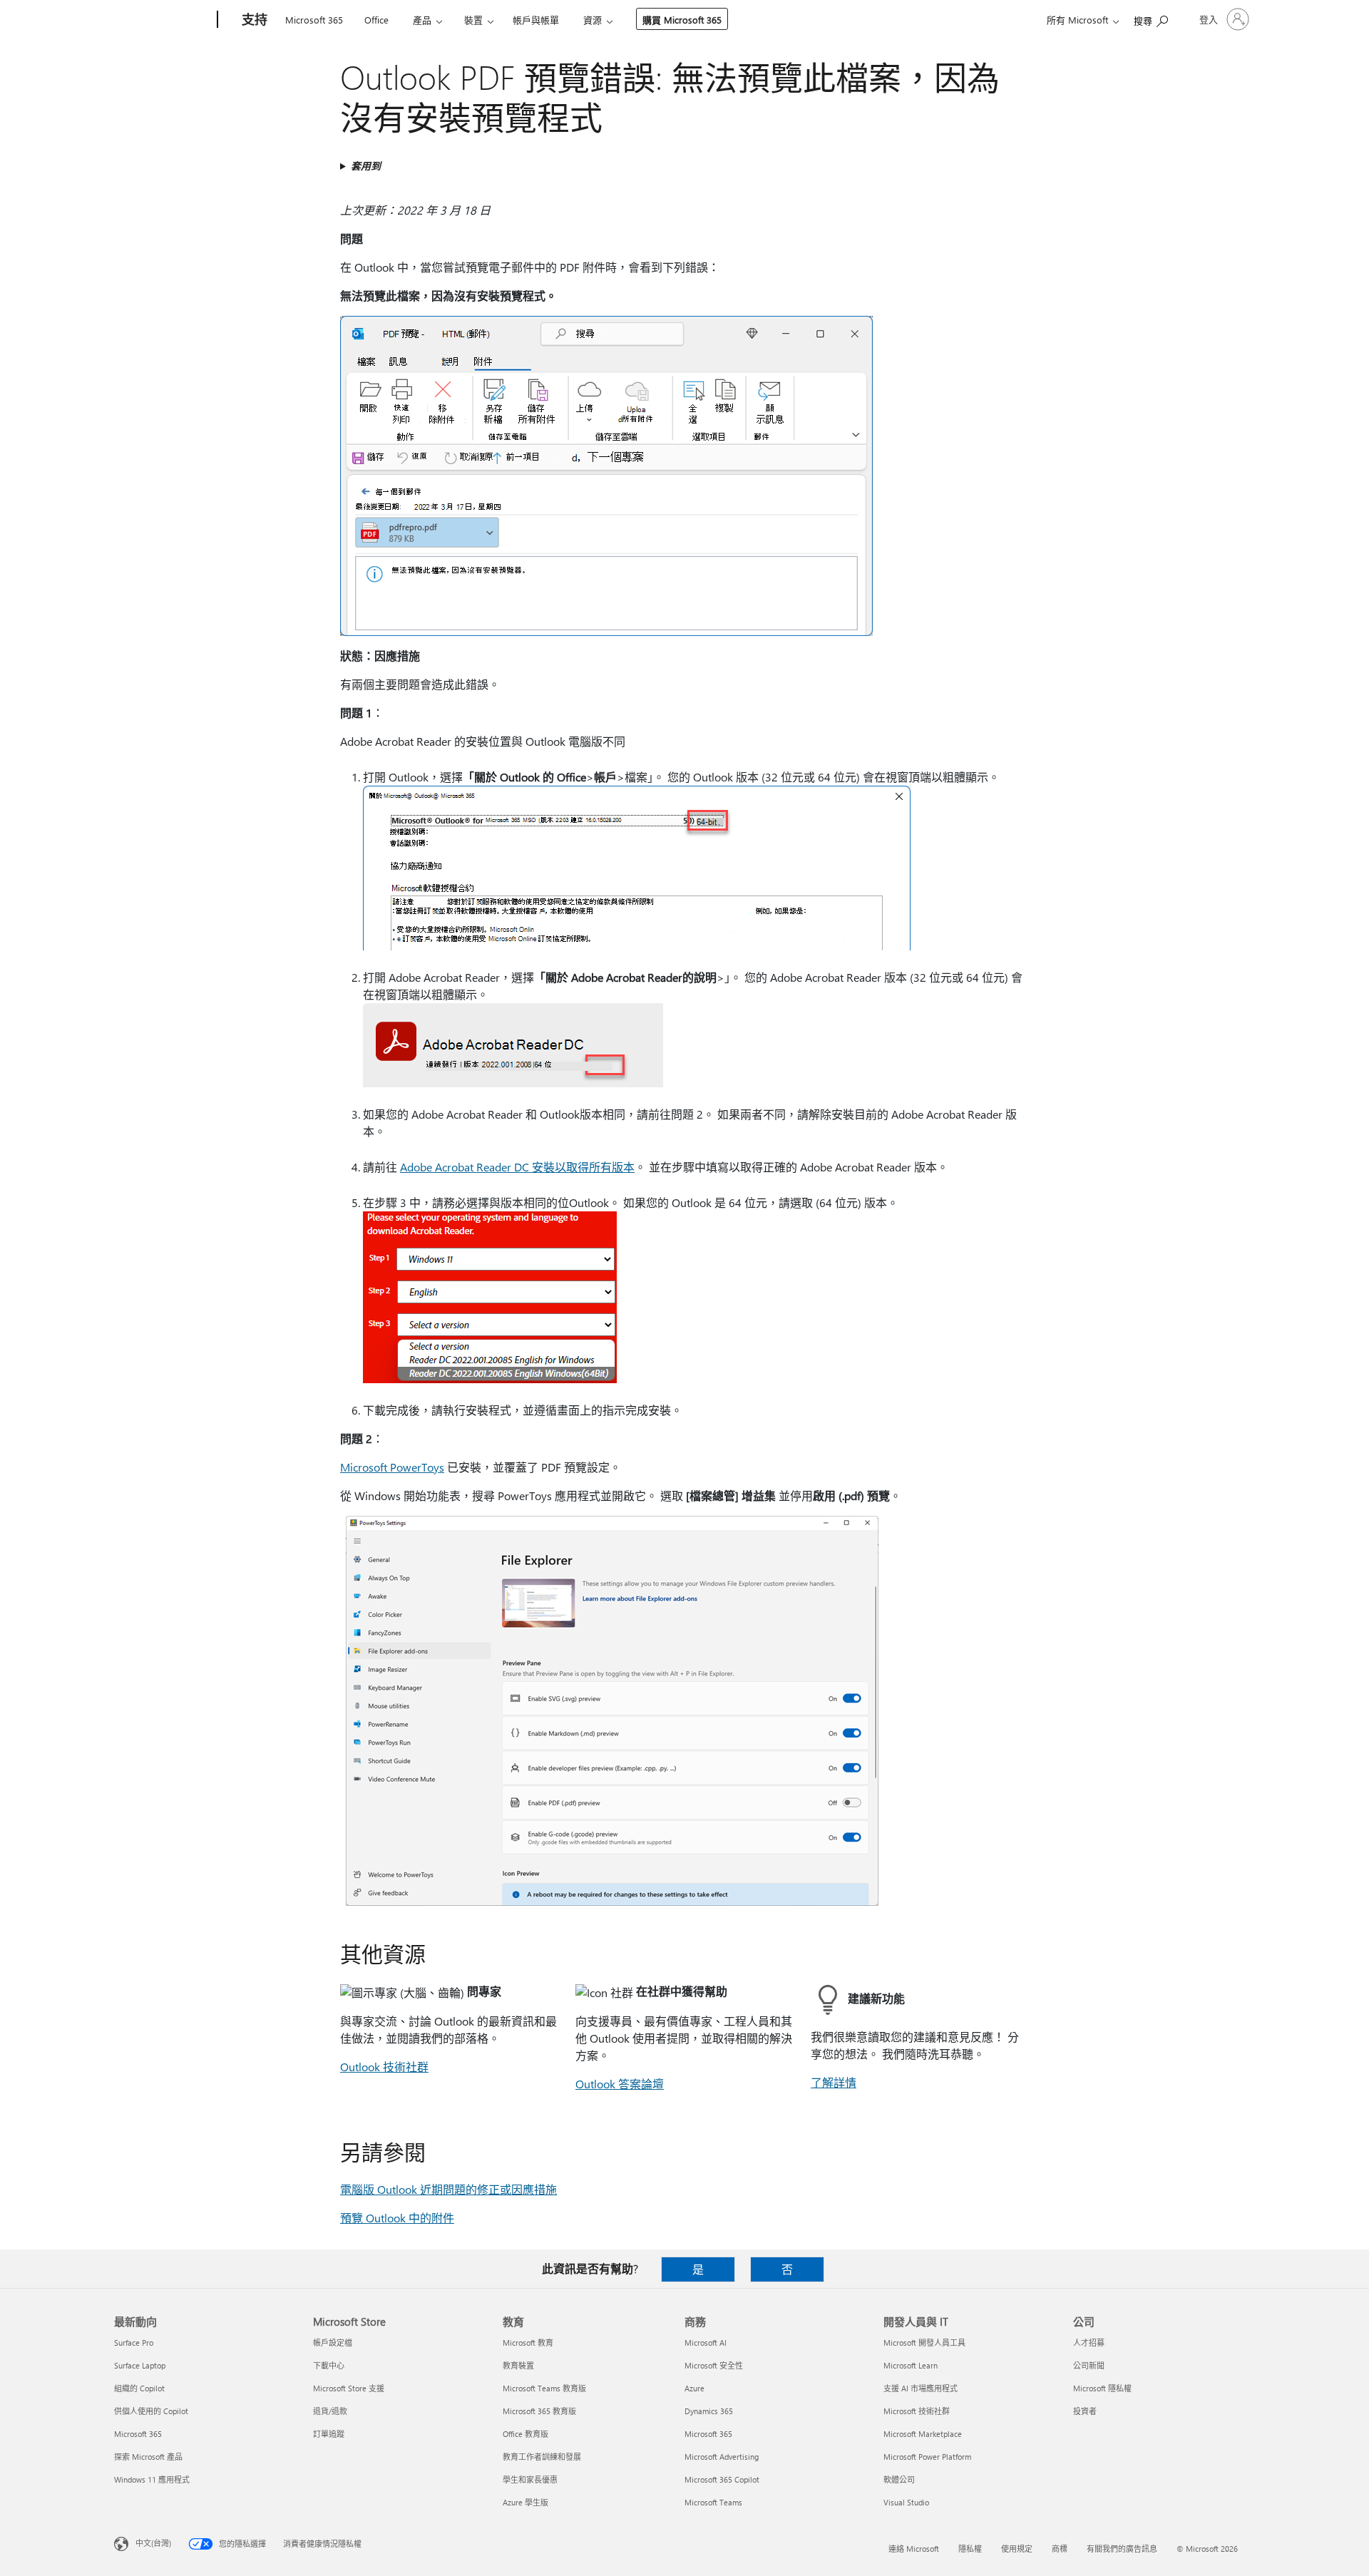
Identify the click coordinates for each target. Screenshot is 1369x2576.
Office (376, 20)
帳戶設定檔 (333, 2342)
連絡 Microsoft (914, 2549)
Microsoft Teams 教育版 (544, 2388)
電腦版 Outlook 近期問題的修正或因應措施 (448, 2189)
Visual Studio (906, 2502)
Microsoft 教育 (528, 2342)
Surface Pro (134, 2342)
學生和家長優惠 (530, 2479)
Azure (694, 2388)
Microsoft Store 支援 (349, 2388)
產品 (422, 20)
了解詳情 (834, 2082)
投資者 (1085, 2411)
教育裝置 (518, 2365)
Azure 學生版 (525, 2502)
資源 (593, 20)
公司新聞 (1089, 2365)
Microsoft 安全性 (714, 2365)
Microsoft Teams (713, 2502)
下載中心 (329, 2365)
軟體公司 (899, 2479)
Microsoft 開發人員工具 (924, 2342)
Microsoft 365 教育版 (539, 2411)
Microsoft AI (706, 2342)
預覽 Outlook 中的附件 (397, 2218)
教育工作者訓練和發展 (542, 2457)
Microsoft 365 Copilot (722, 2479)
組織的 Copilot (139, 2388)
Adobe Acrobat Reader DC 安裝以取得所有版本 (517, 1167)
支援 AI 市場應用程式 (921, 2388)
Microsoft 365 (314, 20)
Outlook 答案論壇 (620, 2084)
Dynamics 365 (709, 2411)
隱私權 (970, 2549)
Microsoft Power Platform (927, 2457)
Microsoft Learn (911, 2365)
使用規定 (1017, 2549)
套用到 (366, 166)
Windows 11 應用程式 (152, 2479)
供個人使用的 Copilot (151, 2411)
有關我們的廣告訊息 (1122, 2549)
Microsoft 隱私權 (1102, 2388)
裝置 (473, 20)
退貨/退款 (330, 2411)
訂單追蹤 (329, 2434)
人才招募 (1089, 2342)
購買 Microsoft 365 (682, 20)
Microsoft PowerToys (392, 1467)
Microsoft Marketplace (923, 2434)
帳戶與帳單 (536, 20)
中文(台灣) (153, 2543)
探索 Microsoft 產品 (148, 2457)
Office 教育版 (525, 2434)
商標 (1060, 2549)
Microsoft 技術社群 (917, 2411)
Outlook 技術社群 (384, 2067)
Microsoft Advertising (722, 2457)
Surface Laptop (140, 2365)
